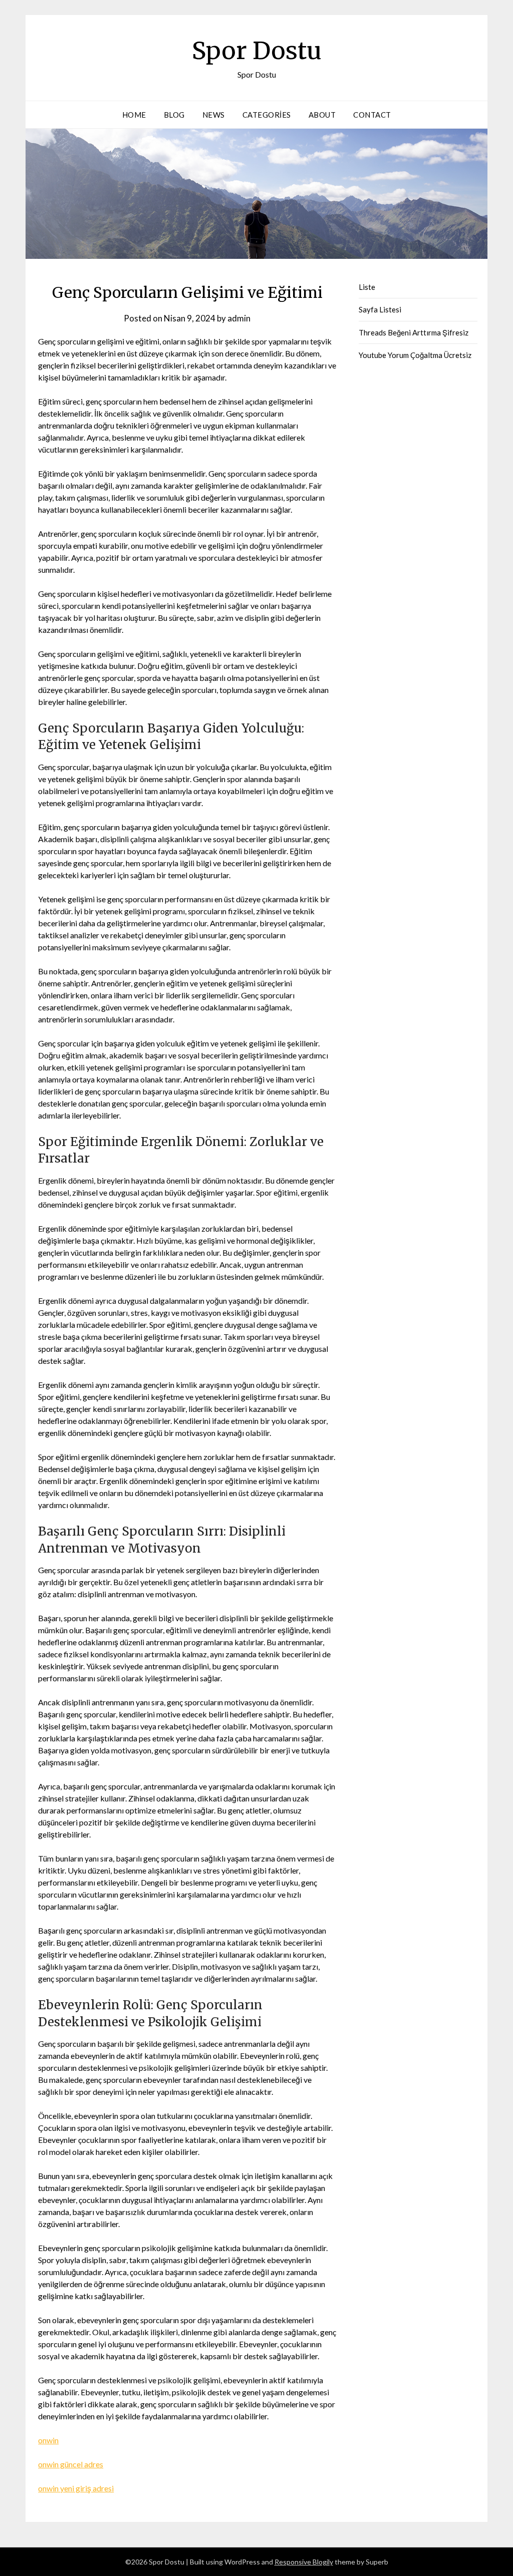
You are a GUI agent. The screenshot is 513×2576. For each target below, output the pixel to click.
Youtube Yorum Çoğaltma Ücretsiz (415, 355)
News (214, 115)
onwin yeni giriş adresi (76, 2488)
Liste (367, 287)
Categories (267, 115)
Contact (372, 115)
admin (239, 318)
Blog (174, 115)
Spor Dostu (257, 51)
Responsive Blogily (304, 2562)
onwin (48, 2440)
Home (134, 115)
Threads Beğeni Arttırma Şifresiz (414, 332)
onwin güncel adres (71, 2464)
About (322, 115)
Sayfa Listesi (380, 309)
